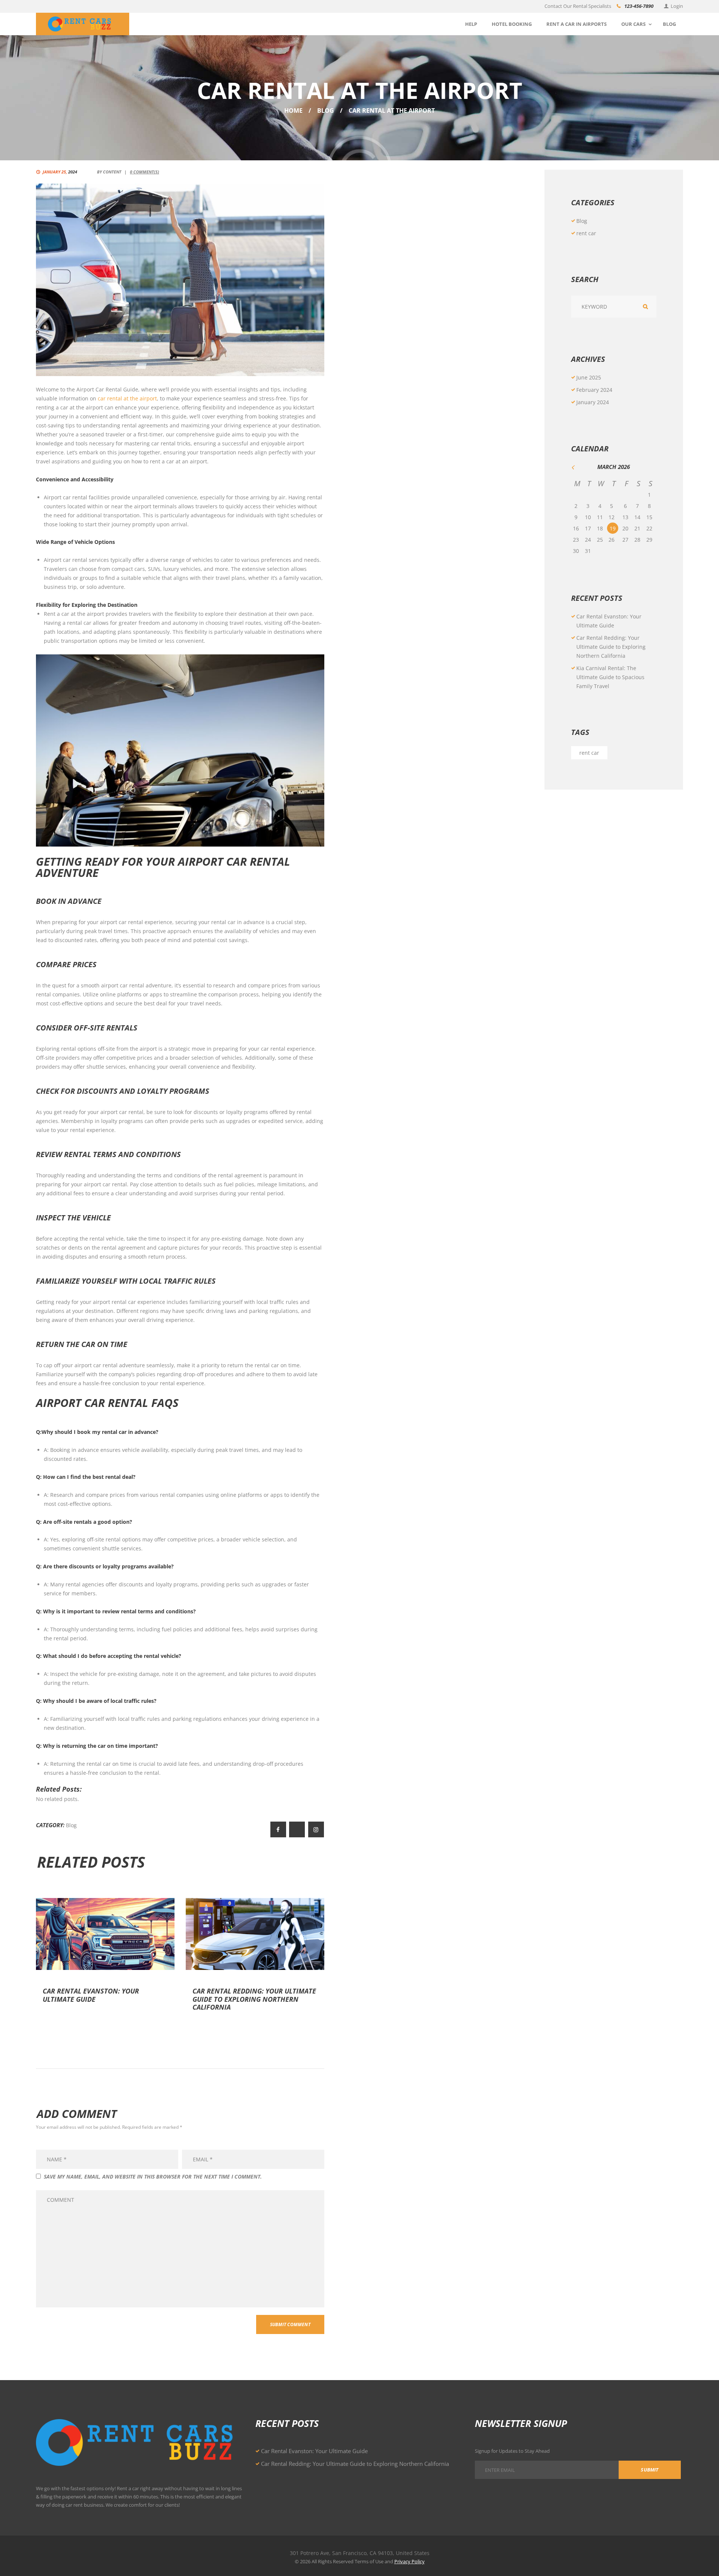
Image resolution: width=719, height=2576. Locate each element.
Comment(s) (145, 172)
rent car (586, 233)
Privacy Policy (409, 2561)
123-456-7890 (639, 6)
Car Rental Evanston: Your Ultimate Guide (91, 1995)
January (593, 402)
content (112, 172)
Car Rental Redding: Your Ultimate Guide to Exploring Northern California (254, 1999)
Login (677, 6)
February (594, 390)
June (589, 377)
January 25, (60, 172)
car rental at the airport (127, 398)
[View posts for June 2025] (577, 467)
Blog (326, 111)
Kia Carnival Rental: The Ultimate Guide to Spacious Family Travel (610, 677)
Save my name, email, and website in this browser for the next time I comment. (153, 2177)
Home (293, 111)
